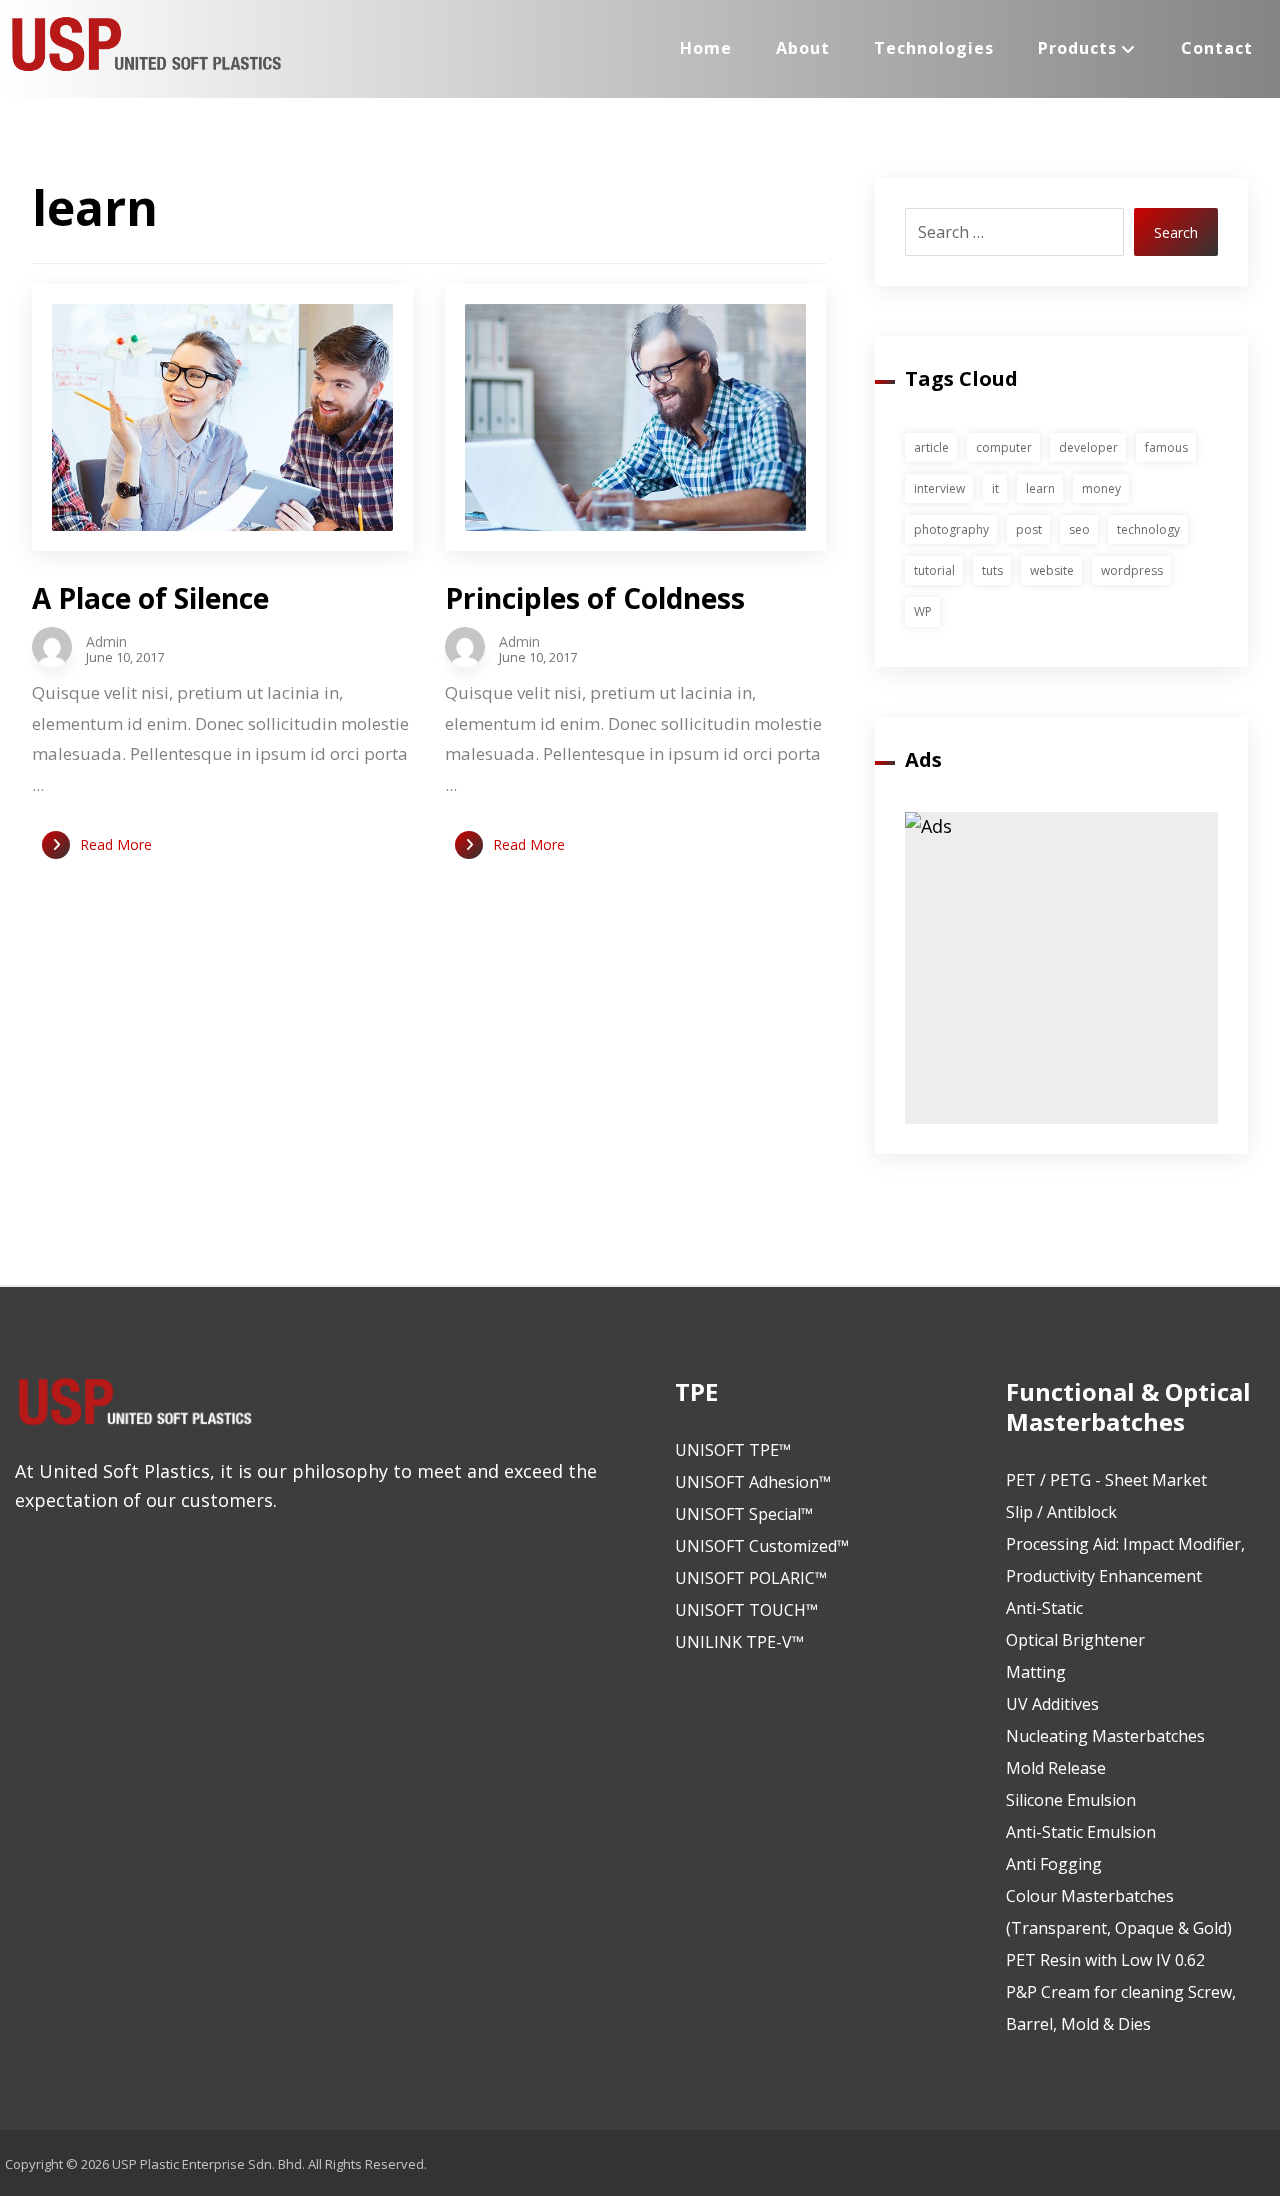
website (1052, 570)
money (1101, 488)
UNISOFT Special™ (744, 1514)
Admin (106, 642)
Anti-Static (1044, 1608)
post (1029, 529)
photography (951, 529)
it (995, 488)
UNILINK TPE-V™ (739, 1642)
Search (1176, 232)
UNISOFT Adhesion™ (753, 1482)
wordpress (1132, 570)
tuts (992, 570)
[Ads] (1061, 968)
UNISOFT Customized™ (762, 1546)
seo (1079, 529)
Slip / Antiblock (1061, 1512)
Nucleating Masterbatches (1105, 1736)
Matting (1036, 1672)
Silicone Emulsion (1071, 1800)
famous (1166, 447)
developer (1088, 447)
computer (1004, 447)
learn (1040, 488)
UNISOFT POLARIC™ (751, 1578)
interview (939, 488)
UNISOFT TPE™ (733, 1450)
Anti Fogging (1054, 1864)
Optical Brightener (1075, 1640)
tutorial (934, 570)
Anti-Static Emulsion (1081, 1832)
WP (923, 611)
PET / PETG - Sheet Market (1106, 1480)
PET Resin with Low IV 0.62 (1105, 1960)
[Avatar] (52, 647)
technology (1148, 529)
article (931, 447)
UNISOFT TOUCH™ (746, 1610)
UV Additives (1052, 1704)
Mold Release (1056, 1768)
